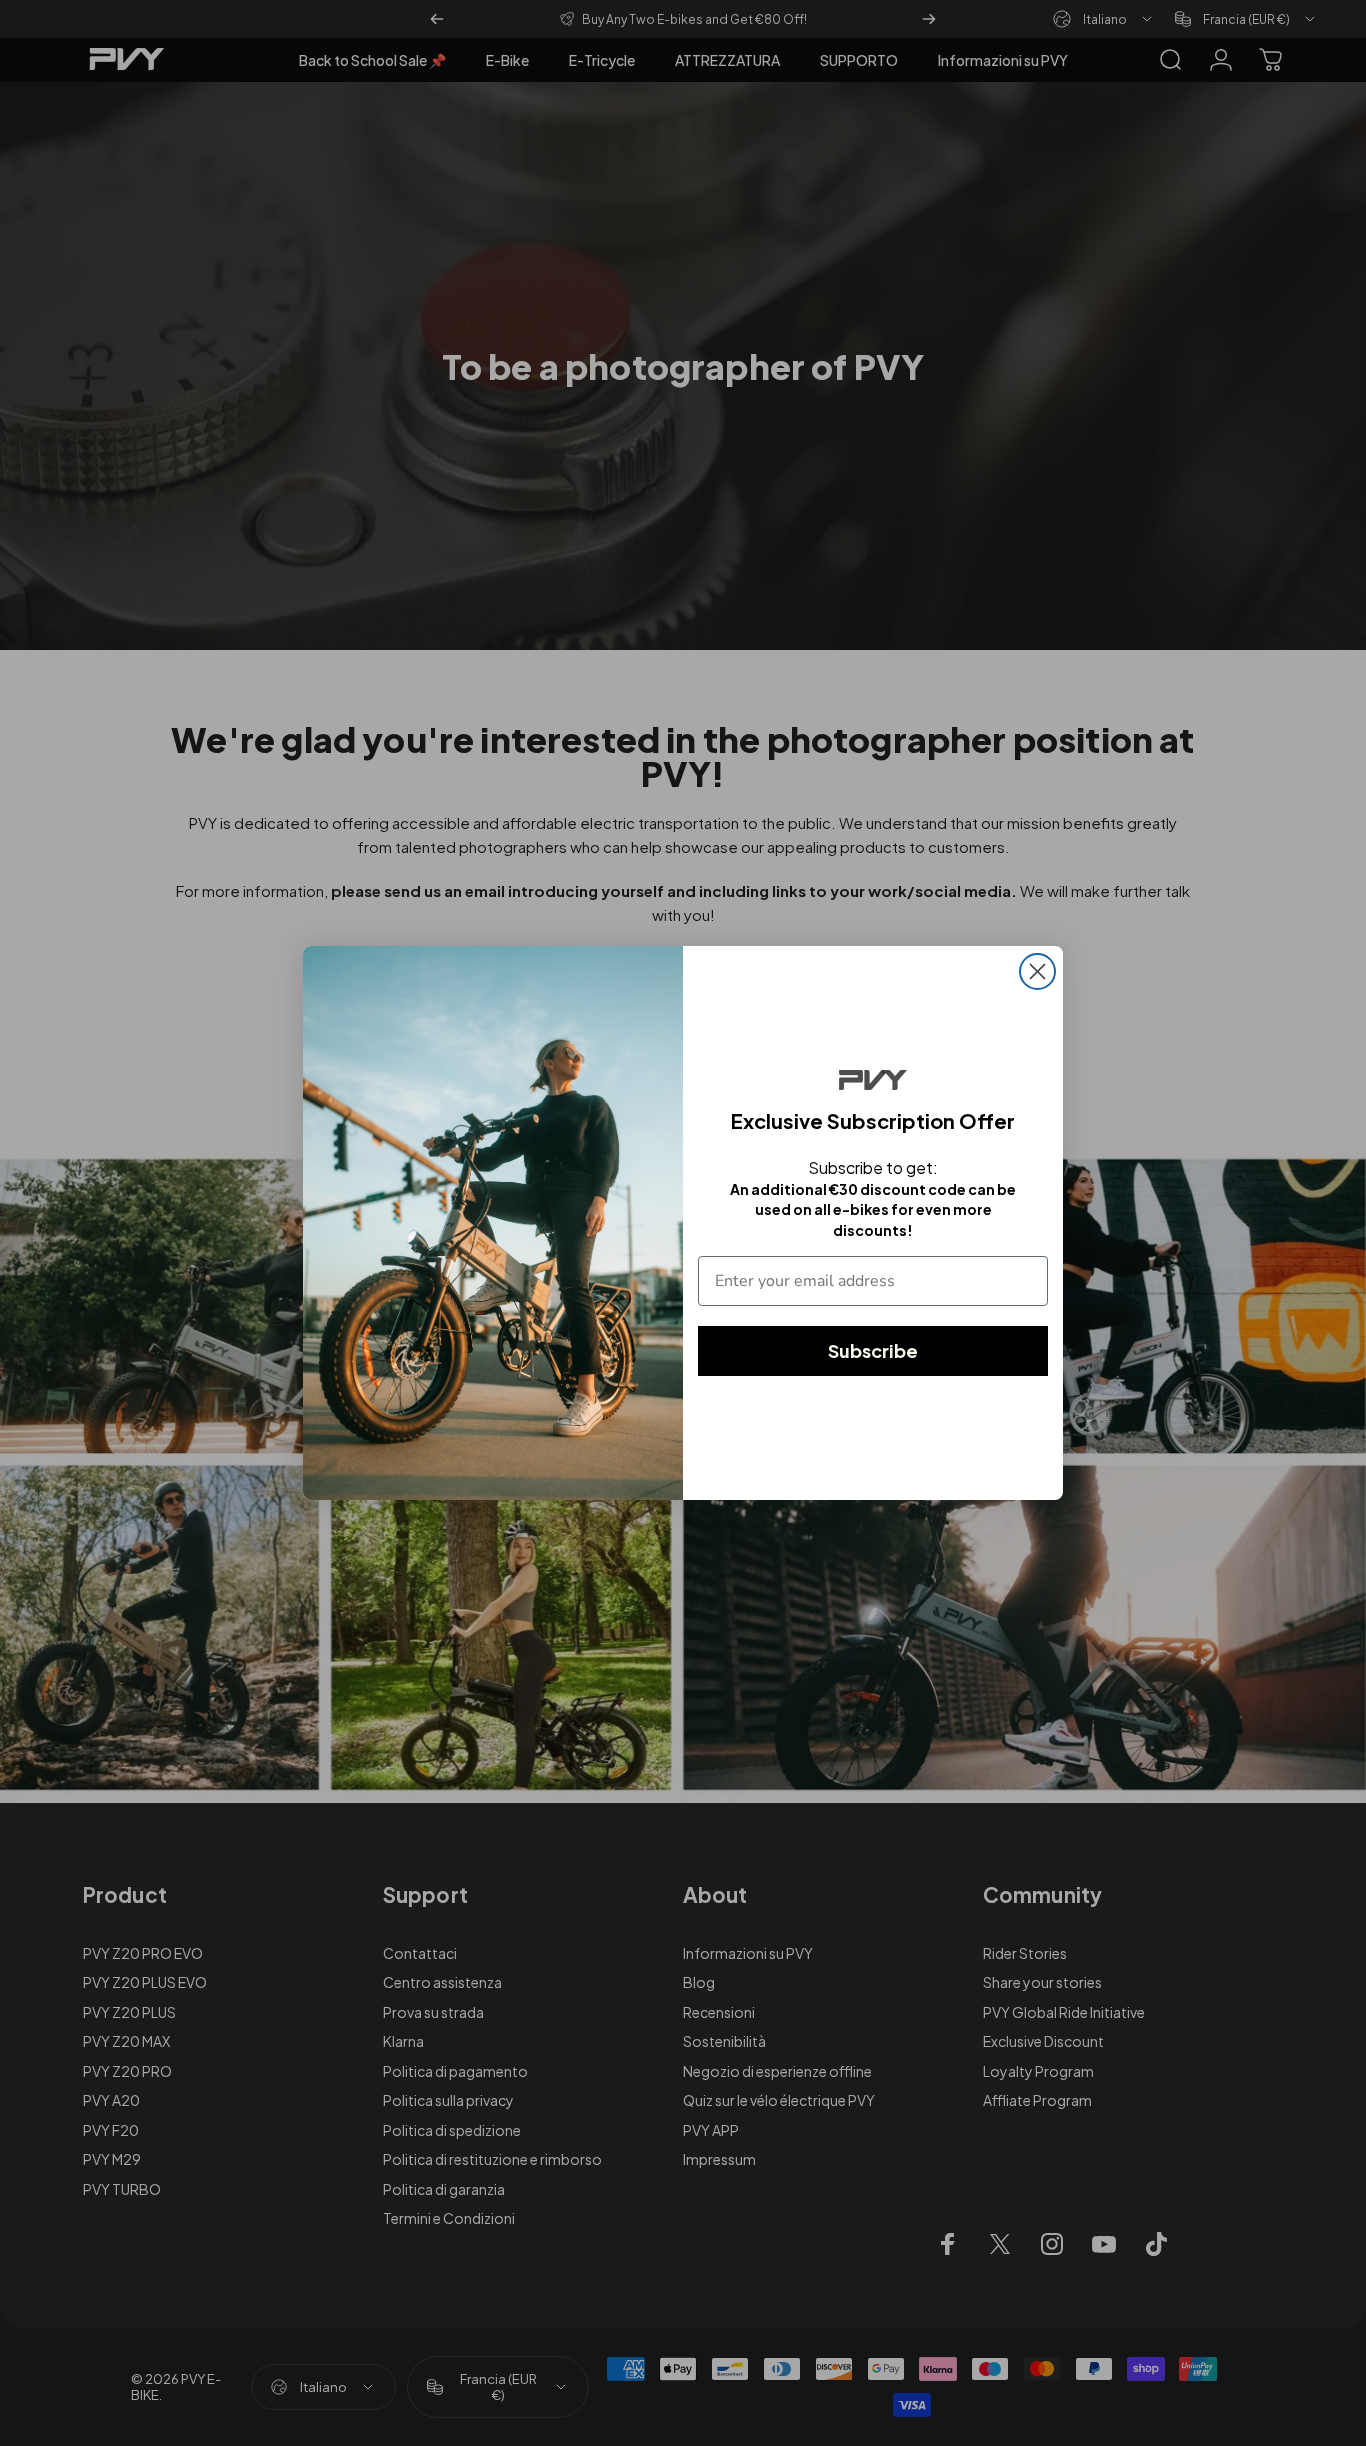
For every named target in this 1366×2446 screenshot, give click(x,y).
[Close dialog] (1037, 971)
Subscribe (873, 1350)
